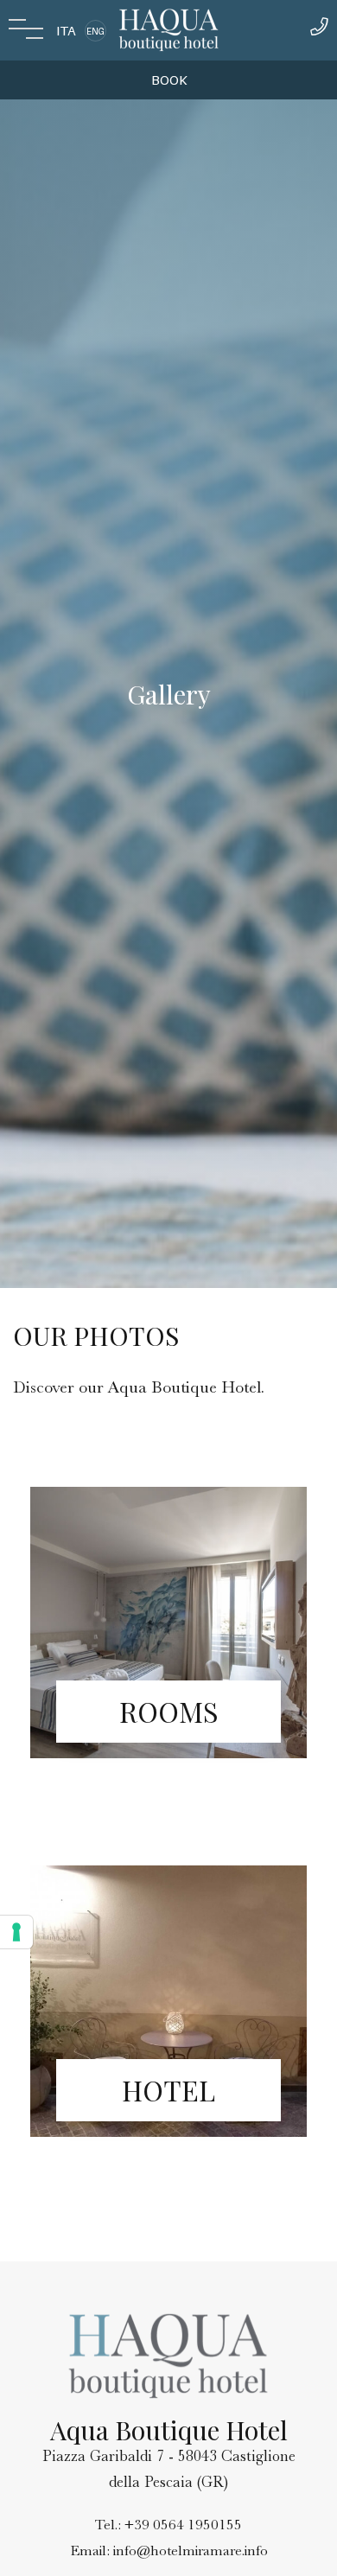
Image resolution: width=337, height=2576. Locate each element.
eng (95, 31)
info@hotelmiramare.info (191, 2550)
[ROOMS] (168, 1789)
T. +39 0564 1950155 (319, 31)
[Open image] (168, 1623)
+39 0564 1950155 (183, 2525)
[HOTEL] (168, 2168)
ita (66, 31)
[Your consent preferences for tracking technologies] (16, 1932)
